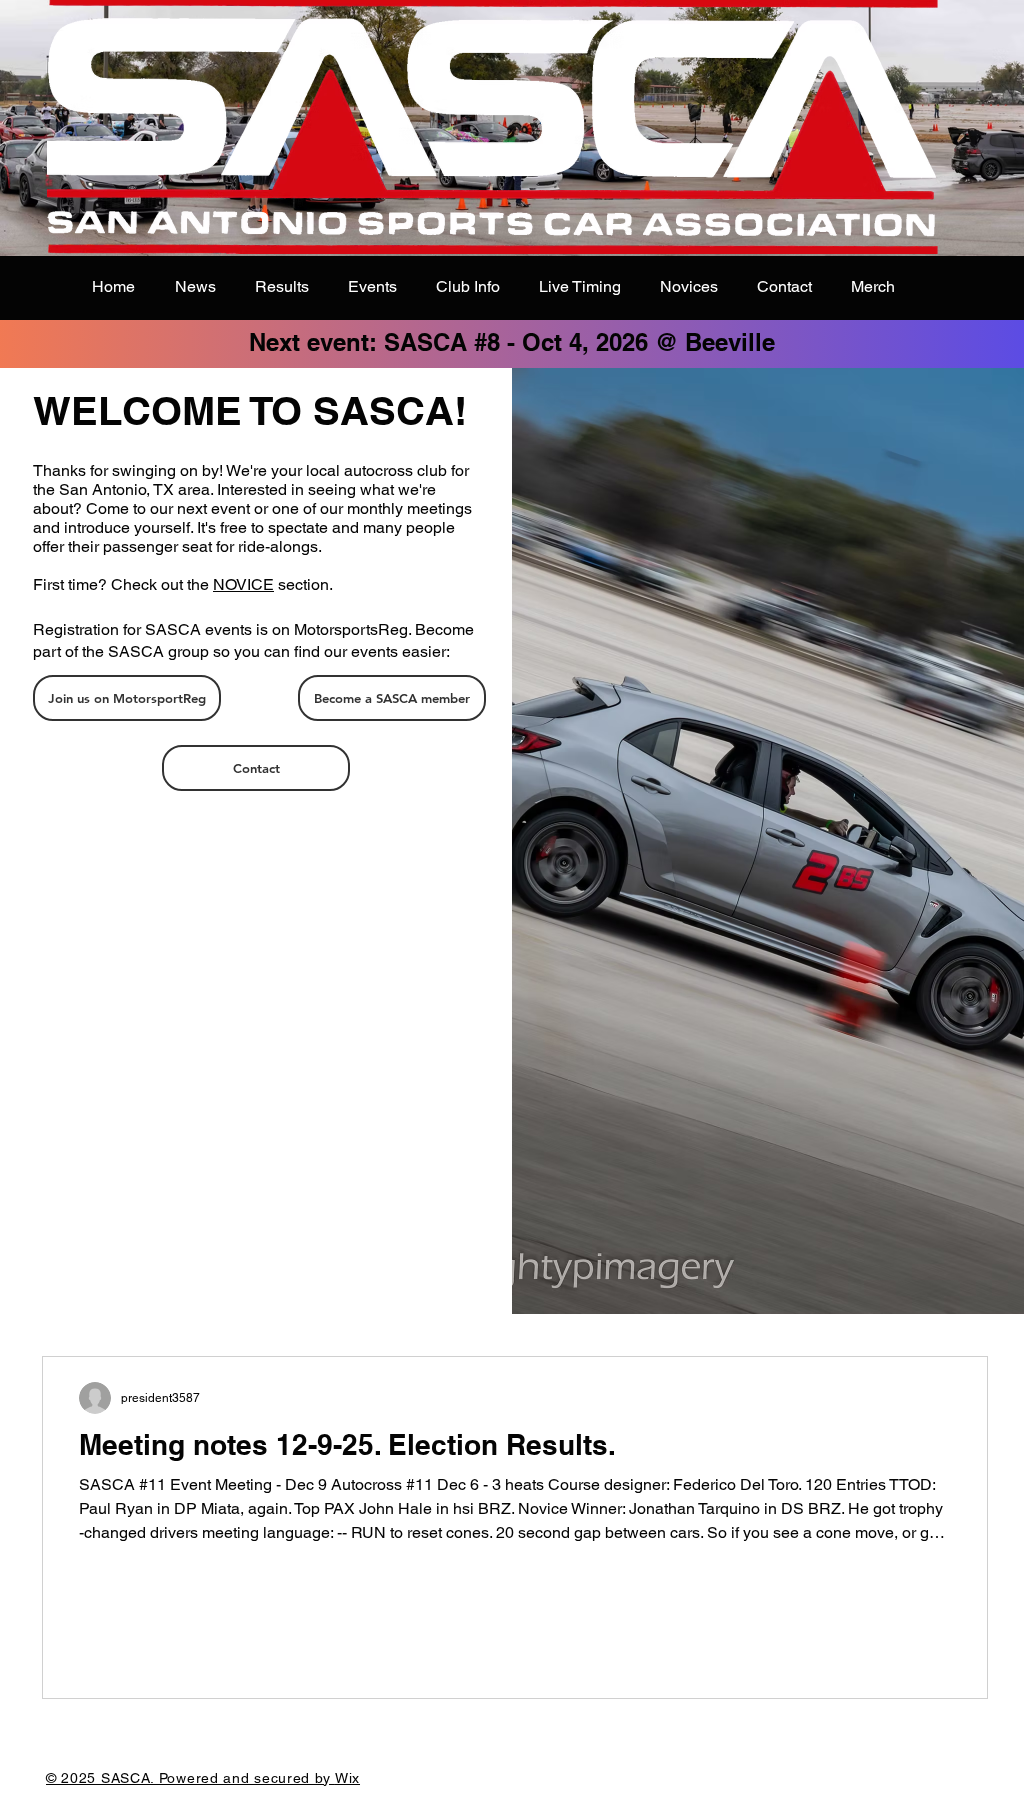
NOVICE (243, 584)
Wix (347, 1778)
